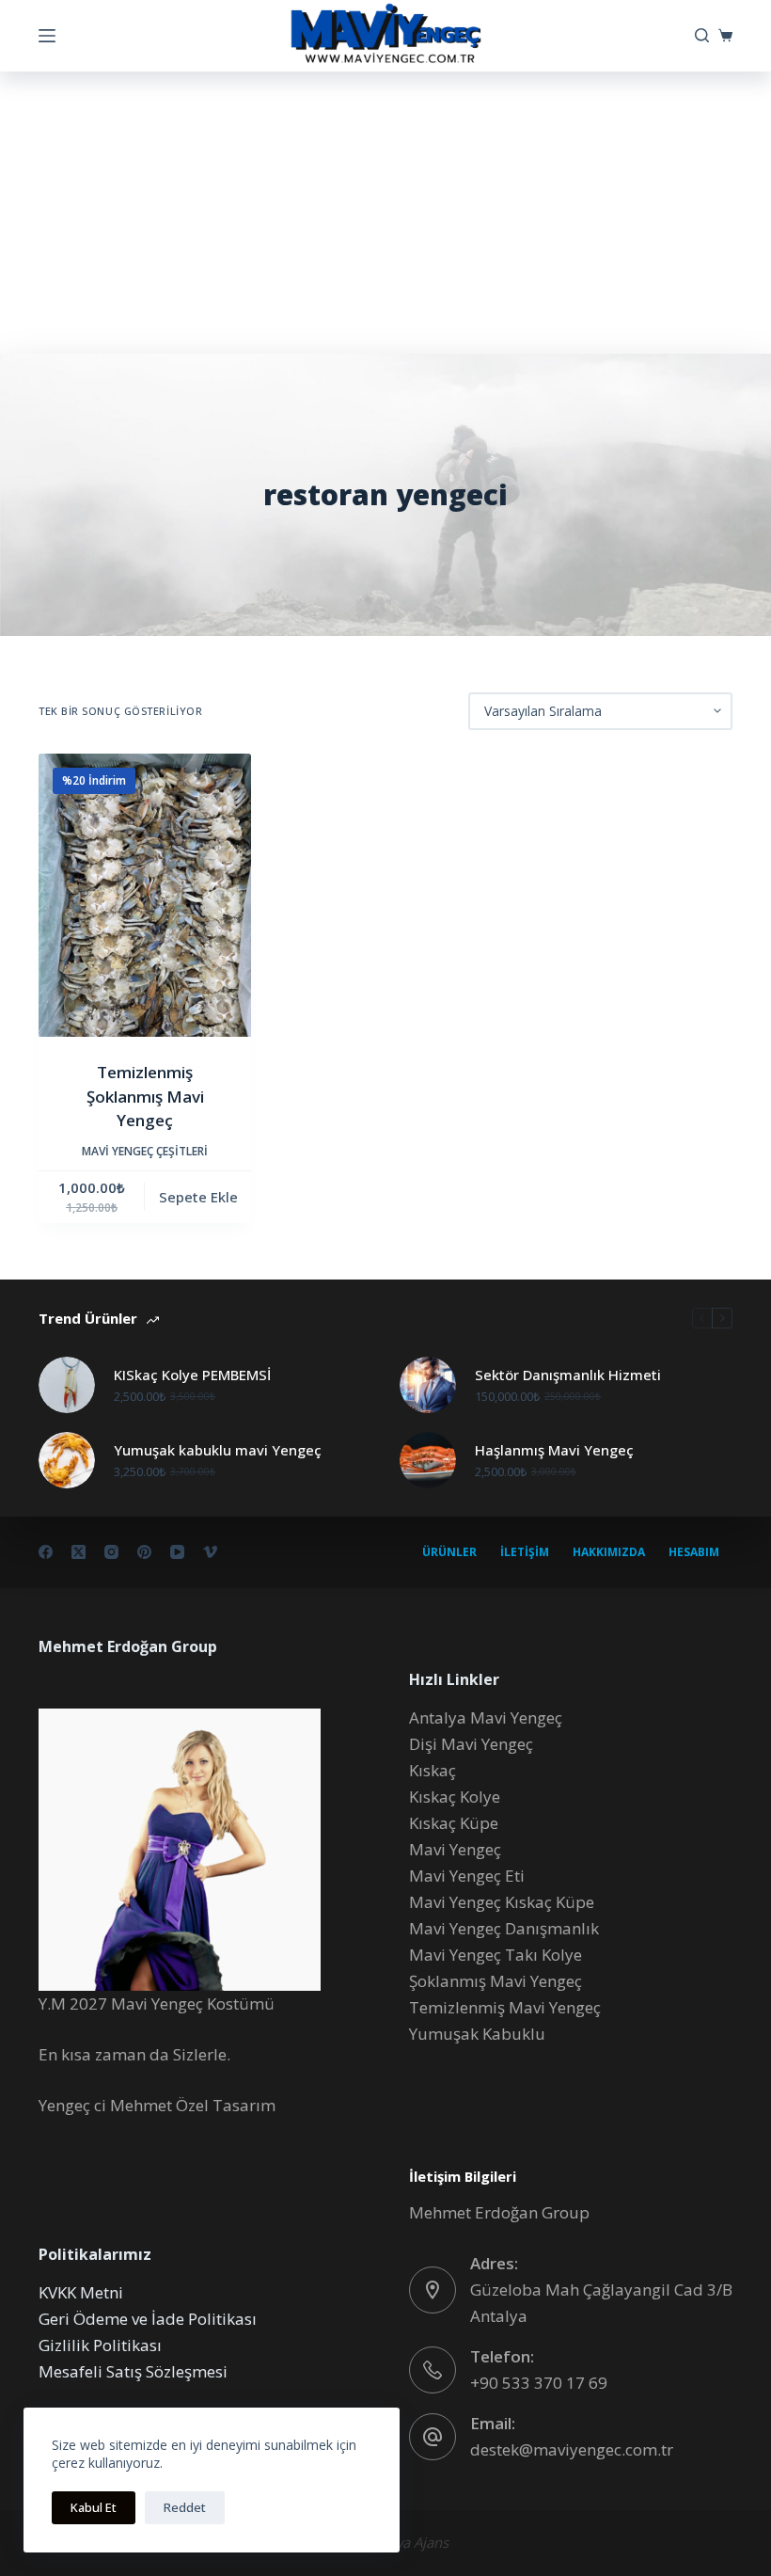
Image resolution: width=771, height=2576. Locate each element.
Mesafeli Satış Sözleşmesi (133, 2371)
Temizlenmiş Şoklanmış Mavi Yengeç (145, 1096)
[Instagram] (111, 1552)
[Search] (702, 35)
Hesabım (694, 1552)
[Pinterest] (144, 1552)
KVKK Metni (81, 2292)
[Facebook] (46, 1552)
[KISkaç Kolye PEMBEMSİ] (67, 1385)
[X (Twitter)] (79, 1552)
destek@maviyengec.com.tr (572, 2449)
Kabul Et (94, 2507)
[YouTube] (177, 1552)
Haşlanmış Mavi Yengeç (554, 1450)
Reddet (185, 2507)
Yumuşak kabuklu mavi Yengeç (218, 1450)
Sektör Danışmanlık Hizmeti (568, 1375)
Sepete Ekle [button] (198, 1197)
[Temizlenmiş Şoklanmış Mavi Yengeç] (145, 895)
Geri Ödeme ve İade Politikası (148, 2319)
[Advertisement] (385, 213)
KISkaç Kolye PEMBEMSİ (192, 1375)
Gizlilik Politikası (100, 2345)
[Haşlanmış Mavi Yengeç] (428, 1460)
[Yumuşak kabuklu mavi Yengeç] (67, 1460)
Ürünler (449, 1552)
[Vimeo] (210, 1552)
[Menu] (47, 36)
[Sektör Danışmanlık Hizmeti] (428, 1385)
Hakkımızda (609, 1552)
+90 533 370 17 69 (539, 2383)
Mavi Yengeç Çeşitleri (145, 1151)
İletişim (525, 1552)
